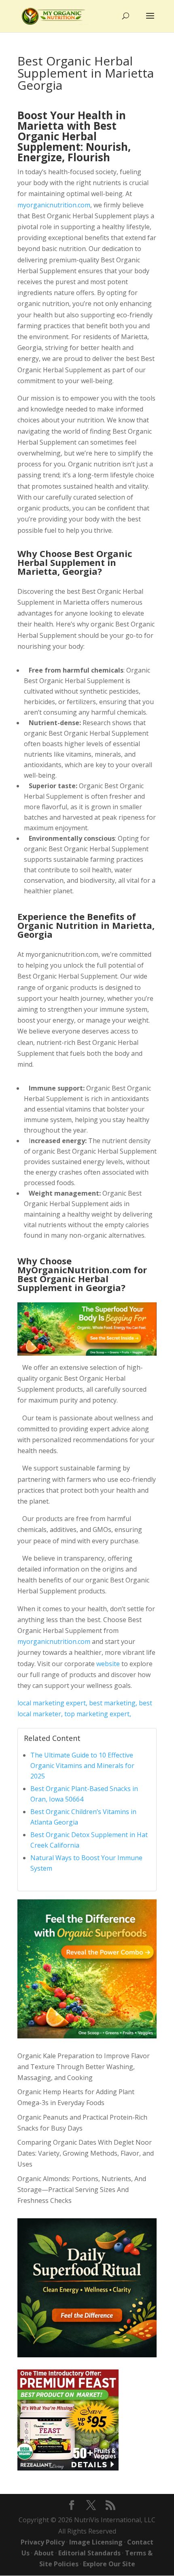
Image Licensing (96, 2542)
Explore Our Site (109, 2564)
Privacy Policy (43, 2542)
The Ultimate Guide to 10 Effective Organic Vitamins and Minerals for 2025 (82, 1766)
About (44, 2553)
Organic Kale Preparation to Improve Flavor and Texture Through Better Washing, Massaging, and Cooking (84, 2067)
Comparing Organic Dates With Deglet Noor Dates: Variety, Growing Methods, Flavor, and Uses (86, 2153)
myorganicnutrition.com (54, 205)
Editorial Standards (89, 2553)
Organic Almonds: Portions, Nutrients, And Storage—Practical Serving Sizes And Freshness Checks (82, 2190)
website (108, 1664)
